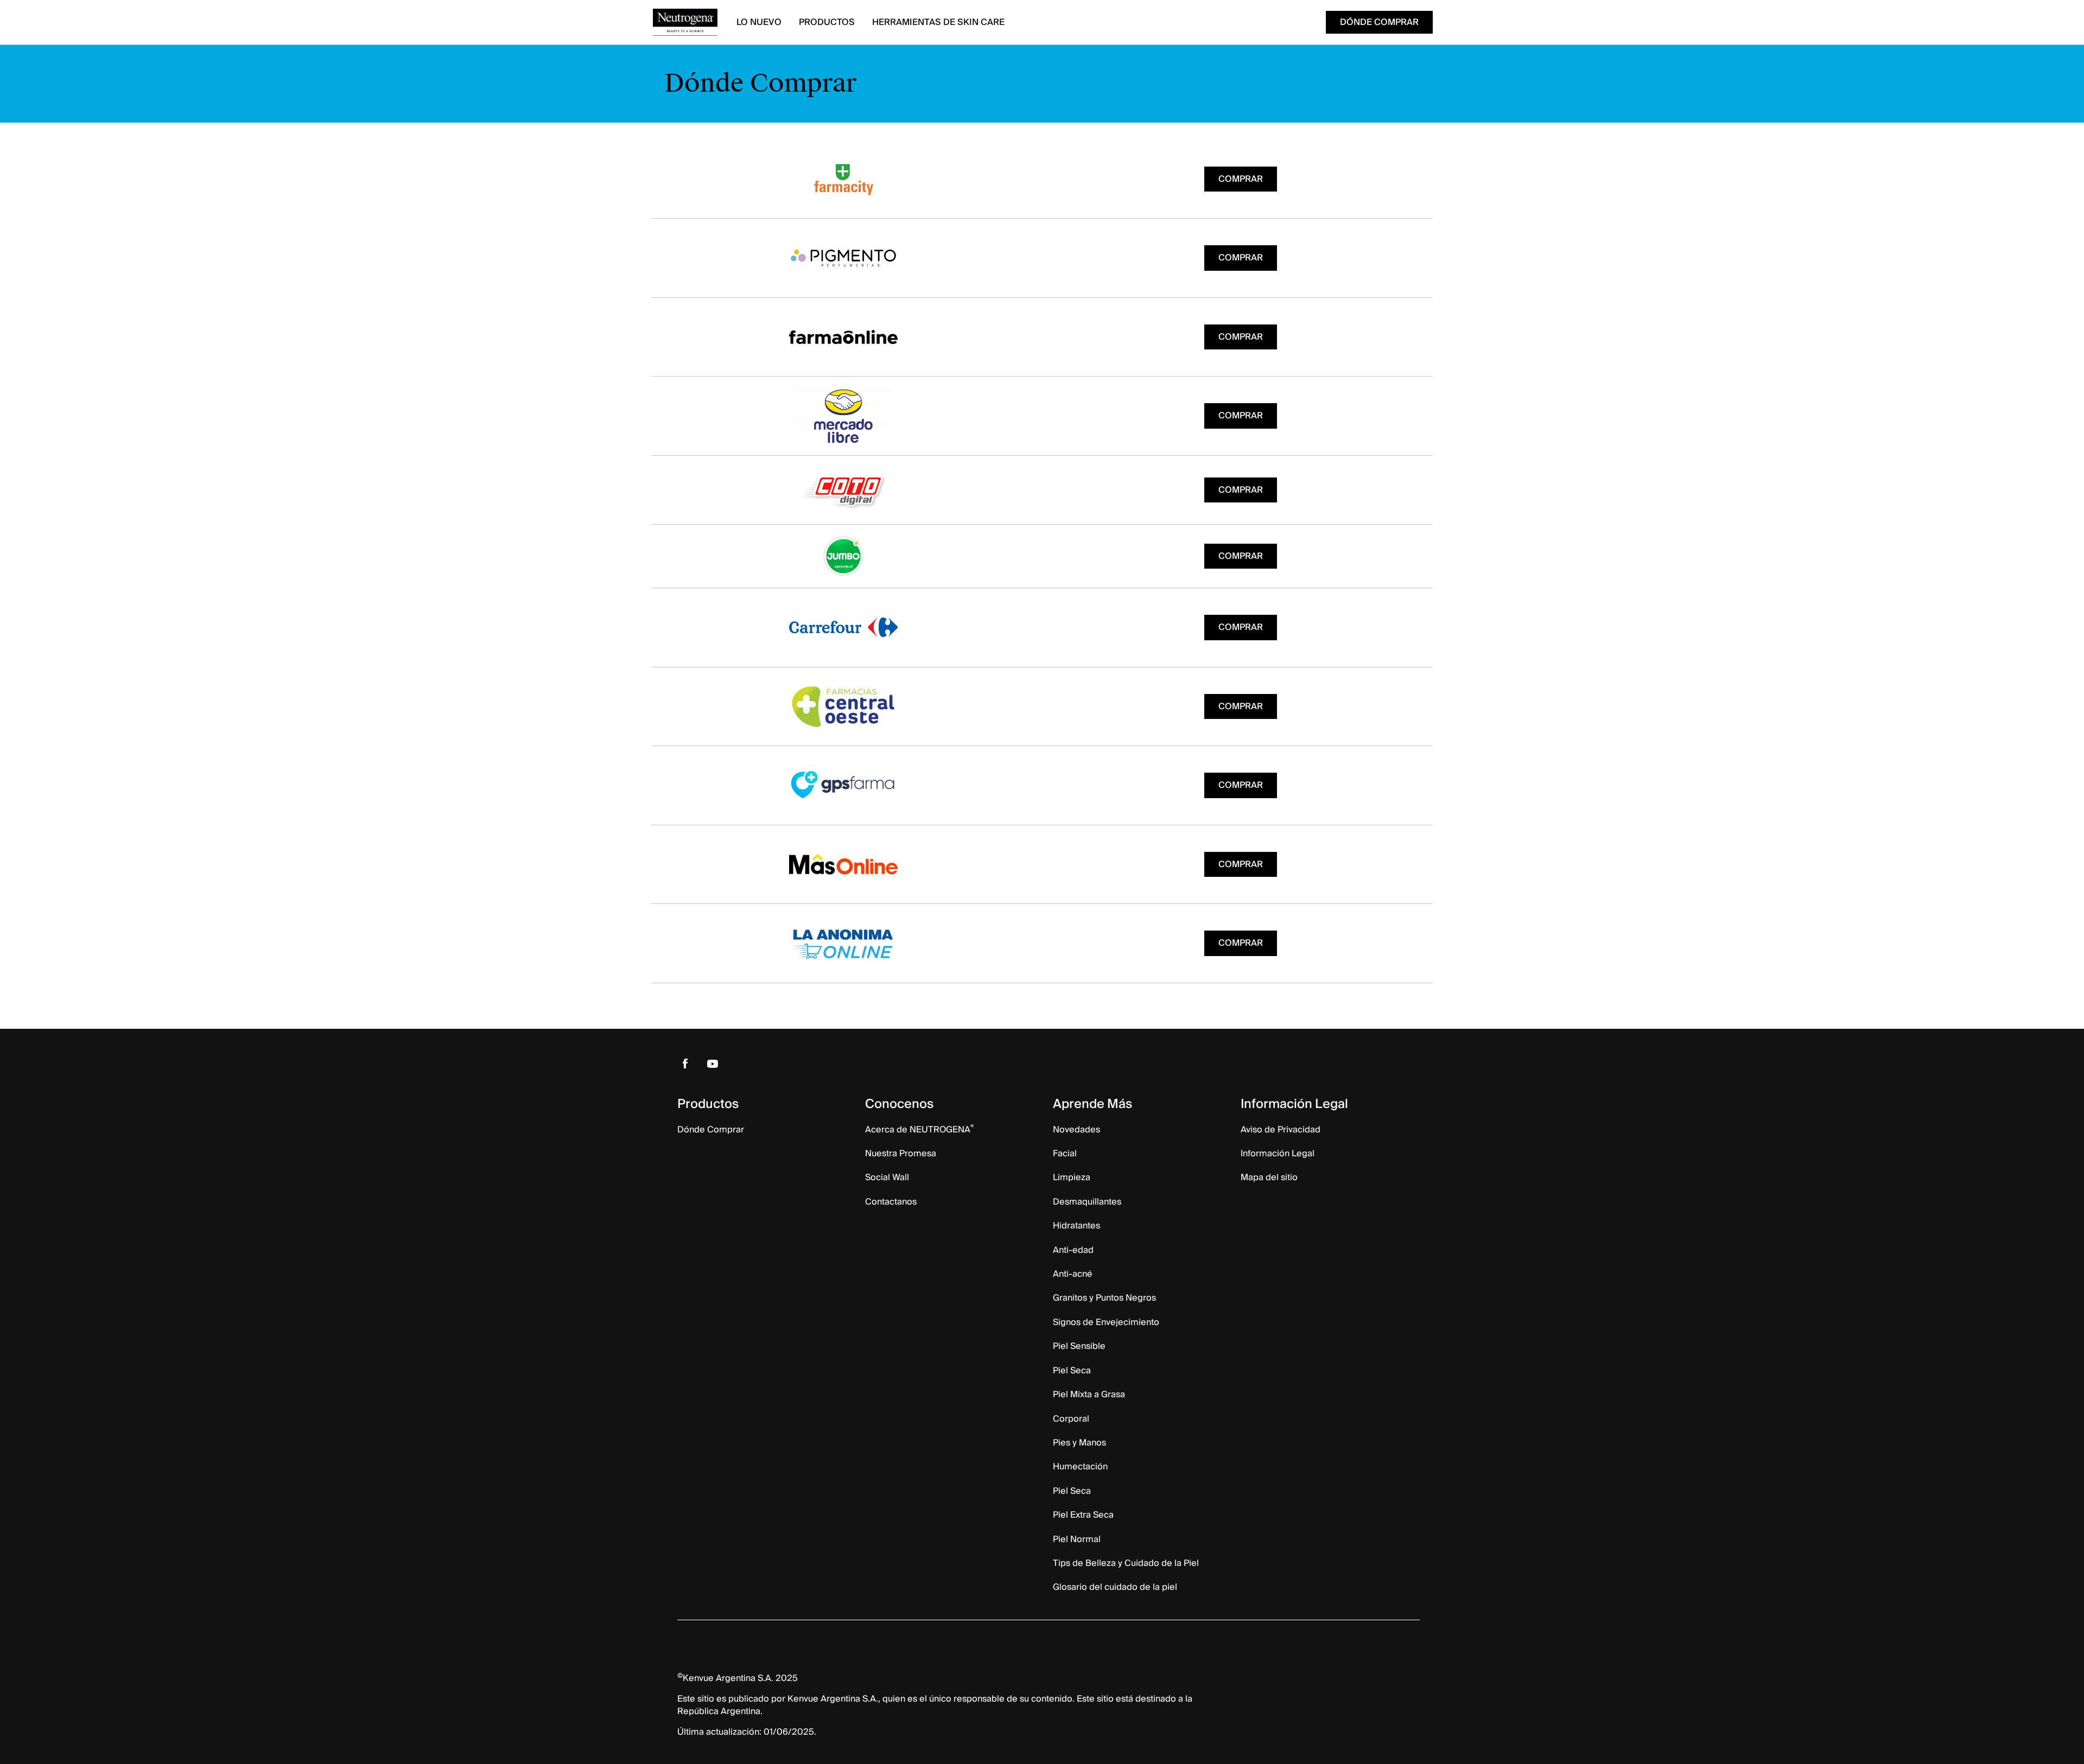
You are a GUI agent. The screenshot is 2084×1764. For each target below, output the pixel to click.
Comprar (1241, 179)
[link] (685, 1064)
